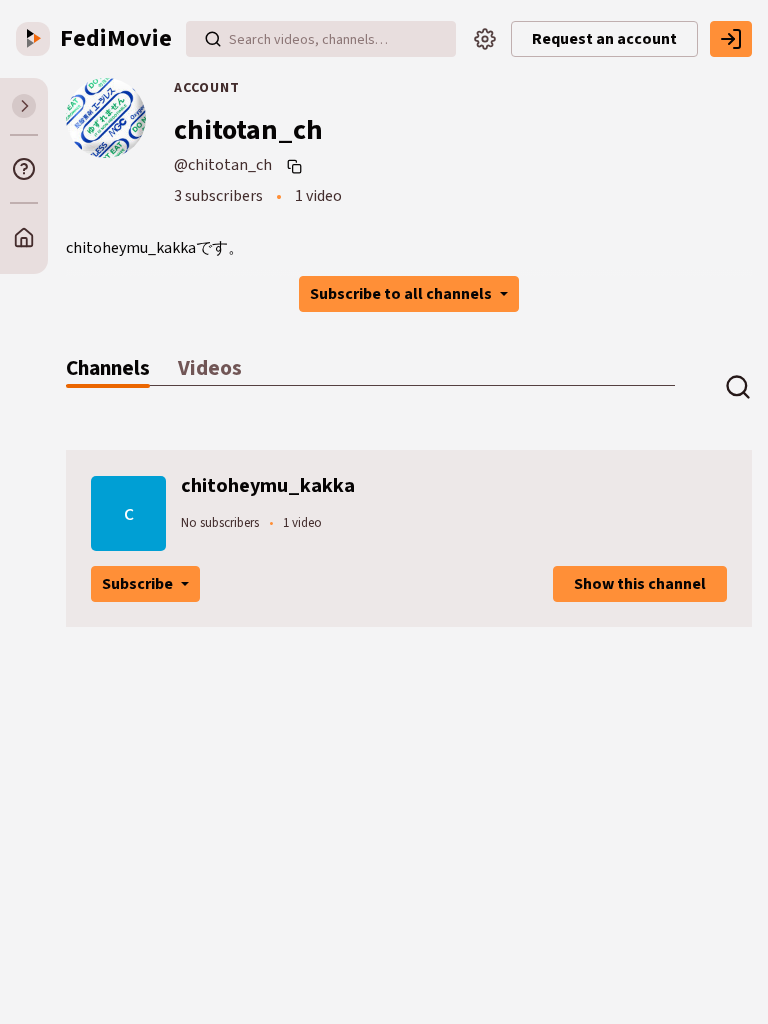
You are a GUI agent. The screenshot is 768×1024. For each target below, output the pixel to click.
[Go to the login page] (731, 39)
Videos (210, 368)
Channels (108, 368)
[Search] (213, 39)
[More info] (24, 169)
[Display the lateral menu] (24, 106)
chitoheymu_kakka (268, 486)
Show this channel (640, 584)
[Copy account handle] (297, 166)
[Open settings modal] (485, 39)
